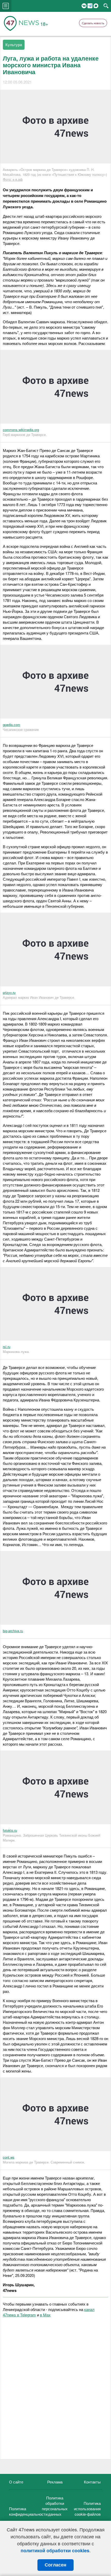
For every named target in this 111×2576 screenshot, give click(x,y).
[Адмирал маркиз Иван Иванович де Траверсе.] (55, 985)
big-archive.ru (13, 1631)
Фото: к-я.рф (13, 179)
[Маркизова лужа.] (55, 1339)
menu (6, 6)
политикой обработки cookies (55, 2550)
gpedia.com (11, 725)
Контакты (92, 2482)
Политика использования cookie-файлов (87, 2509)
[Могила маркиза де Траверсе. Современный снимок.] (55, 2150)
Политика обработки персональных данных (55, 2506)
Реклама (55, 2482)
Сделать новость (93, 23)
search (106, 6)
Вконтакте (84, 6)
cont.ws (9, 2157)
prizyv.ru (9, 992)
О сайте (16, 2482)
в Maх (45, 2315)
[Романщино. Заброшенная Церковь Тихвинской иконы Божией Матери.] (55, 1823)
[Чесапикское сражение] (55, 717)
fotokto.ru (10, 1830)
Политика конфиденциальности (28, 2511)
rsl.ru (7, 1347)
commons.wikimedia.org (21, 430)
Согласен (55, 2565)
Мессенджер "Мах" (96, 6)
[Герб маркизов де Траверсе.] (55, 422)
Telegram (90, 6)
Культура (14, 44)
